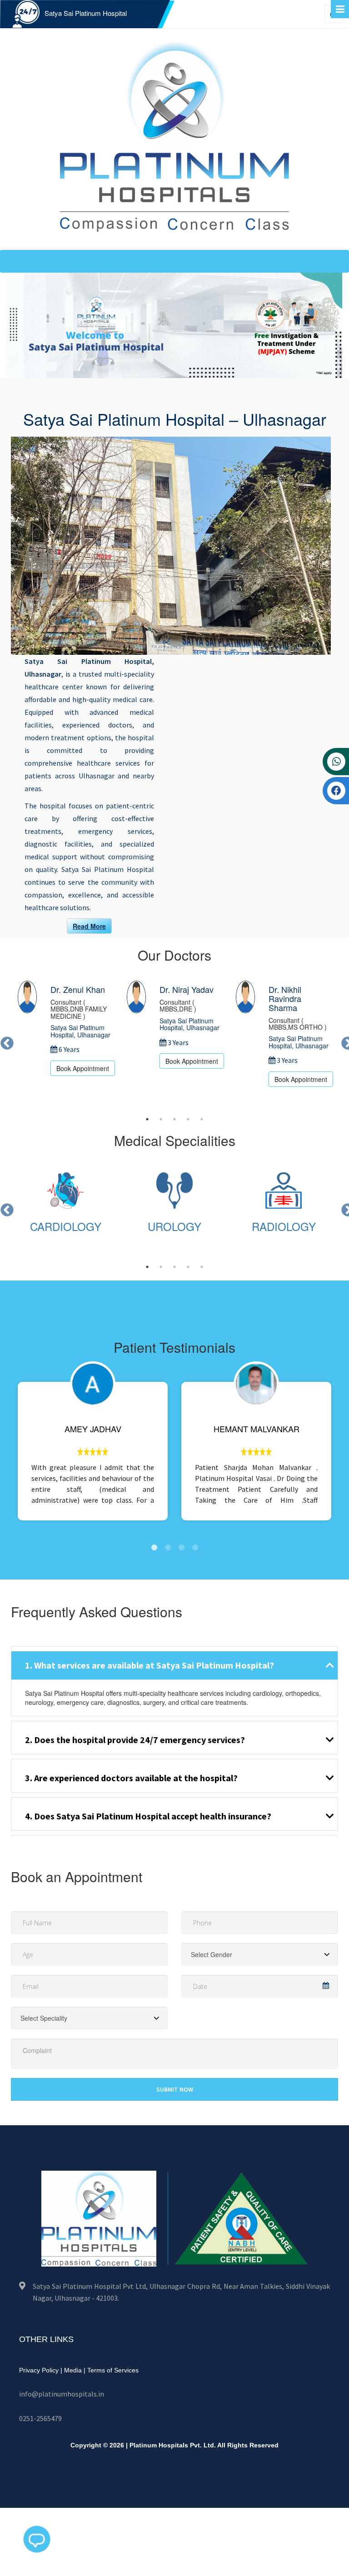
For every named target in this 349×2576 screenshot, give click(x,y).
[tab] (174, 1663)
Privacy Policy (39, 2370)
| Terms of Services (111, 2370)
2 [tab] (161, 1119)
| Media (71, 2370)
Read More (89, 926)
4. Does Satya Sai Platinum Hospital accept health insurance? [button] (148, 1816)
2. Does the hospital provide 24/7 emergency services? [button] (135, 1740)
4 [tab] (188, 1119)
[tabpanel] (65, 1028)
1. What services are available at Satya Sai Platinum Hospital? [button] (150, 1665)
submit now (175, 2089)
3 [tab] (174, 1119)
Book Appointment (83, 1068)
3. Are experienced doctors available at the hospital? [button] (131, 1778)
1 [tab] (147, 1119)
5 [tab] (202, 1119)
